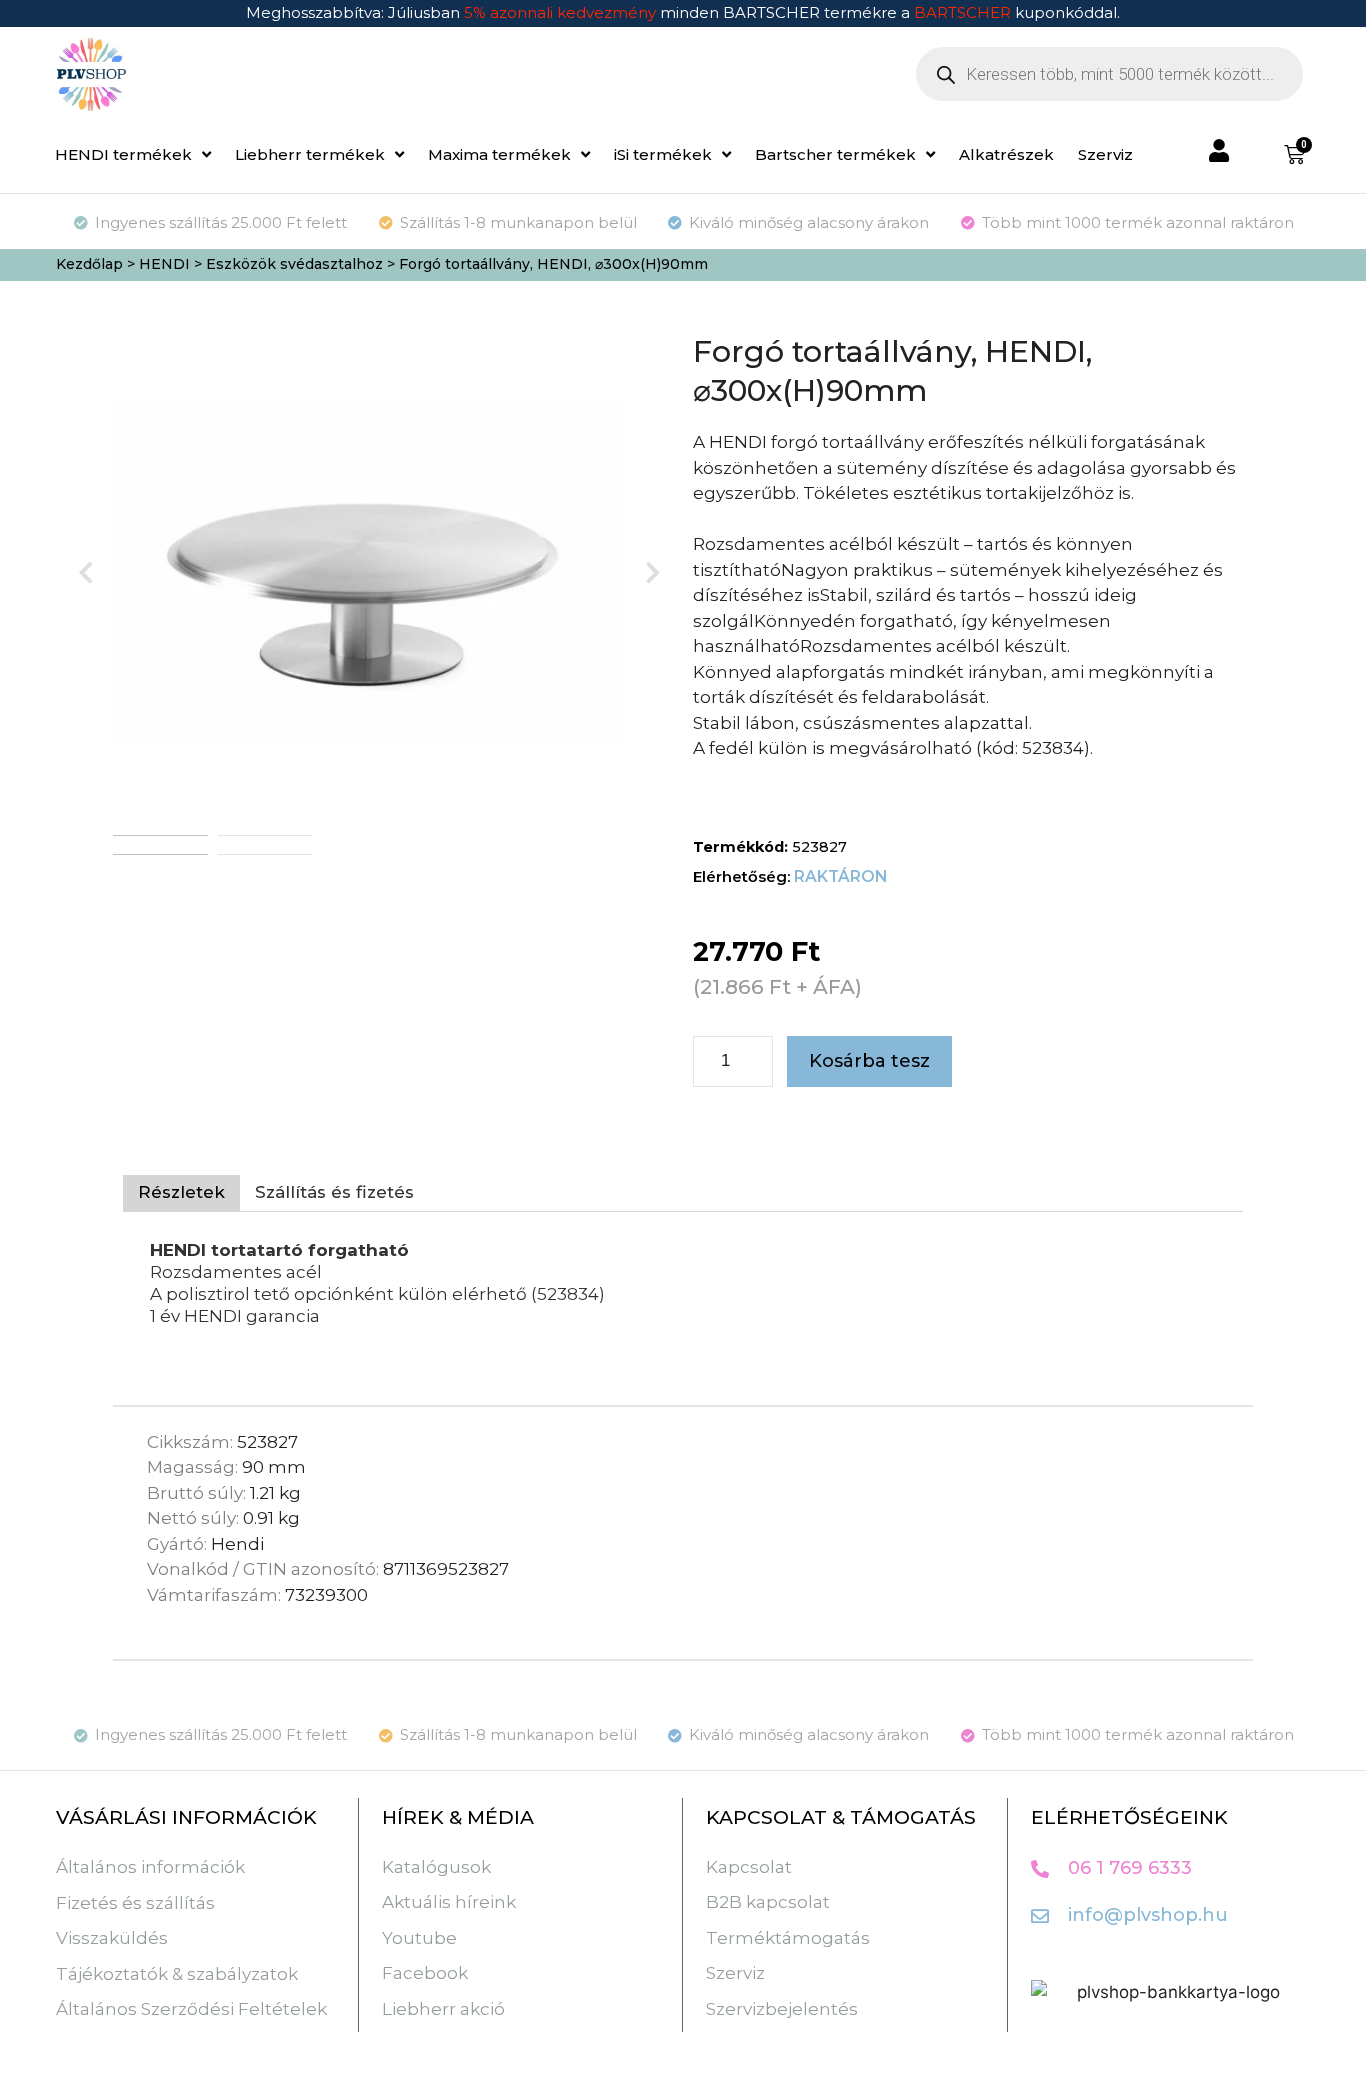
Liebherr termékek (310, 154)
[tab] (181, 1193)
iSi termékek (663, 154)
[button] (86, 572)
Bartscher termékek (835, 154)
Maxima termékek (499, 154)
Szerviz (1105, 154)
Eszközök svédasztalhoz (294, 264)
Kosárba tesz (869, 1061)
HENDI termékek (123, 154)
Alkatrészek (1006, 154)
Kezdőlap (89, 264)
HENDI (164, 264)
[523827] (369, 572)
